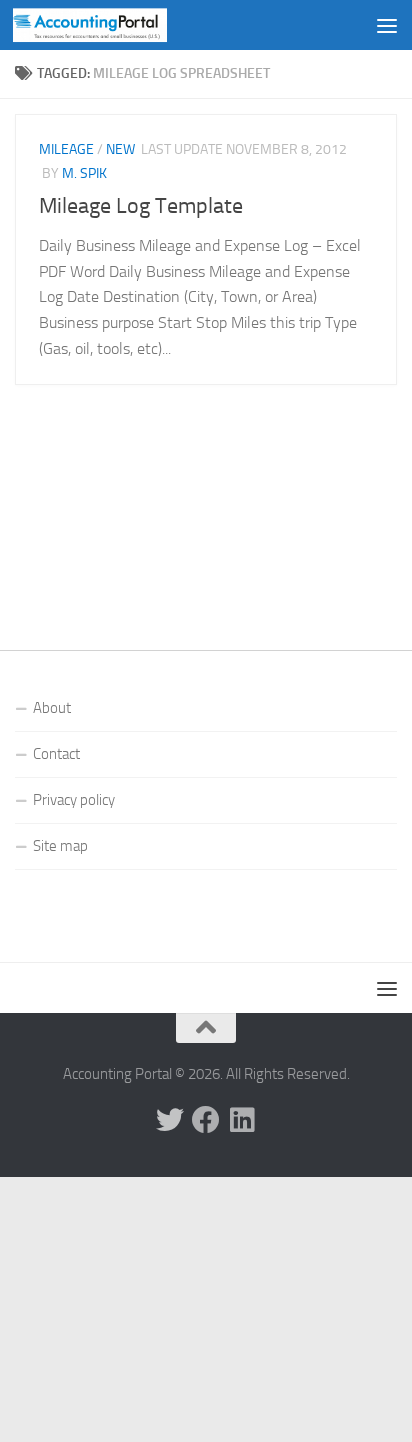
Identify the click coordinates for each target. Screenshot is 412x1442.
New (120, 149)
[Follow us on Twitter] (170, 1120)
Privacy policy (74, 800)
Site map (60, 846)
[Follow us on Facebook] (206, 1120)
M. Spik (84, 173)
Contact (56, 754)
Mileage (66, 149)
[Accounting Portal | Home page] (115, 25)
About (52, 708)
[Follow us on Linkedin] (242, 1120)
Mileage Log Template (141, 206)
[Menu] (387, 25)
